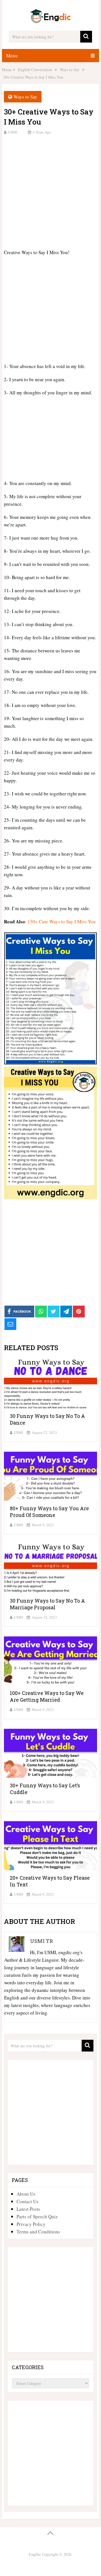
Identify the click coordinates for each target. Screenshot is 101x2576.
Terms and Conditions (38, 2232)
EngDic (35, 2554)
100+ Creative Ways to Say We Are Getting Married (47, 1696)
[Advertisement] (50, 191)
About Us (26, 2194)
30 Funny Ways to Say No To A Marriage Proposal (47, 1604)
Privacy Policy (31, 2224)
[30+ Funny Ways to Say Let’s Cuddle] (50, 1753)
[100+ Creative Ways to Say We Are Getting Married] (50, 1660)
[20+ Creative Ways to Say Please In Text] (50, 1845)
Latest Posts (28, 2209)
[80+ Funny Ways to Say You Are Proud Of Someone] (50, 1476)
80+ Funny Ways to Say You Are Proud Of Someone (49, 1512)
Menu (12, 56)
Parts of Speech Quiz (37, 2216)
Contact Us (27, 2201)
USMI (13, 132)
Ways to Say (25, 97)
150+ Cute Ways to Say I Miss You (62, 921)
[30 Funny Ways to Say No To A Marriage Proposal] (50, 1568)
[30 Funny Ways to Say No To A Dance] (50, 1383)
